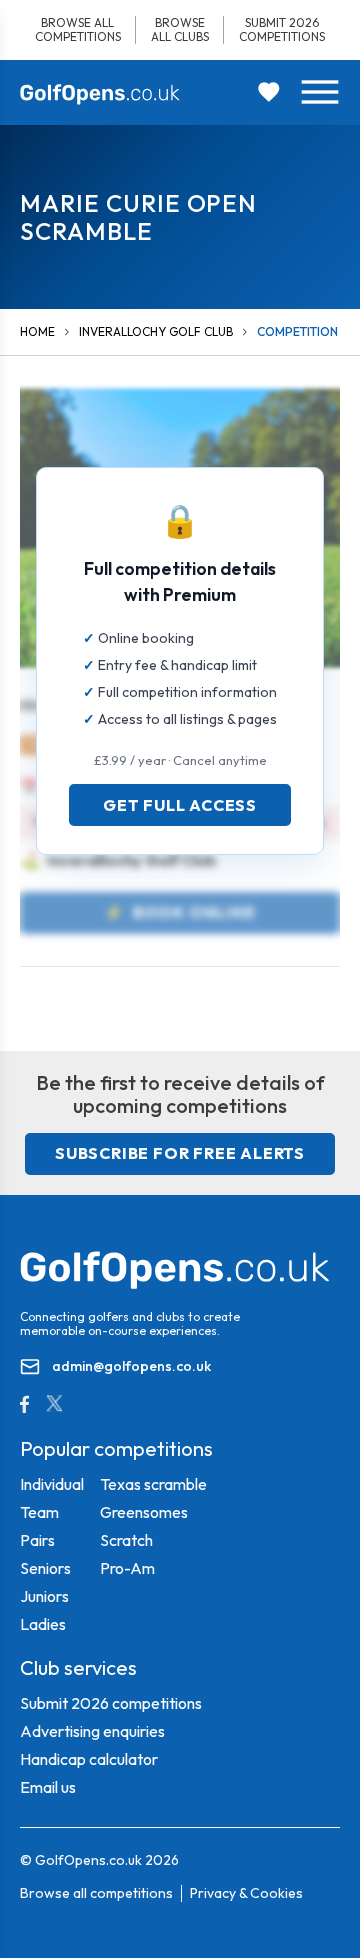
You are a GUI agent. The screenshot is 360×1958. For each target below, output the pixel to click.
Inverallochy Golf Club (156, 331)
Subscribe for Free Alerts (180, 1153)
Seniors (45, 1568)
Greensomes (144, 1512)
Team (39, 1512)
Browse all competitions (78, 29)
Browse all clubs (180, 29)
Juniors (44, 1596)
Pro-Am (127, 1568)
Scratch (126, 1540)
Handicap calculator (89, 1759)
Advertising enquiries (92, 1731)
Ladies (43, 1624)
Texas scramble (153, 1484)
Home (37, 331)
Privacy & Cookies (246, 1893)
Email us (48, 1787)
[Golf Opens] (100, 94)
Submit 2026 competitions (282, 29)
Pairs (37, 1540)
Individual (52, 1484)
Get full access (180, 805)
